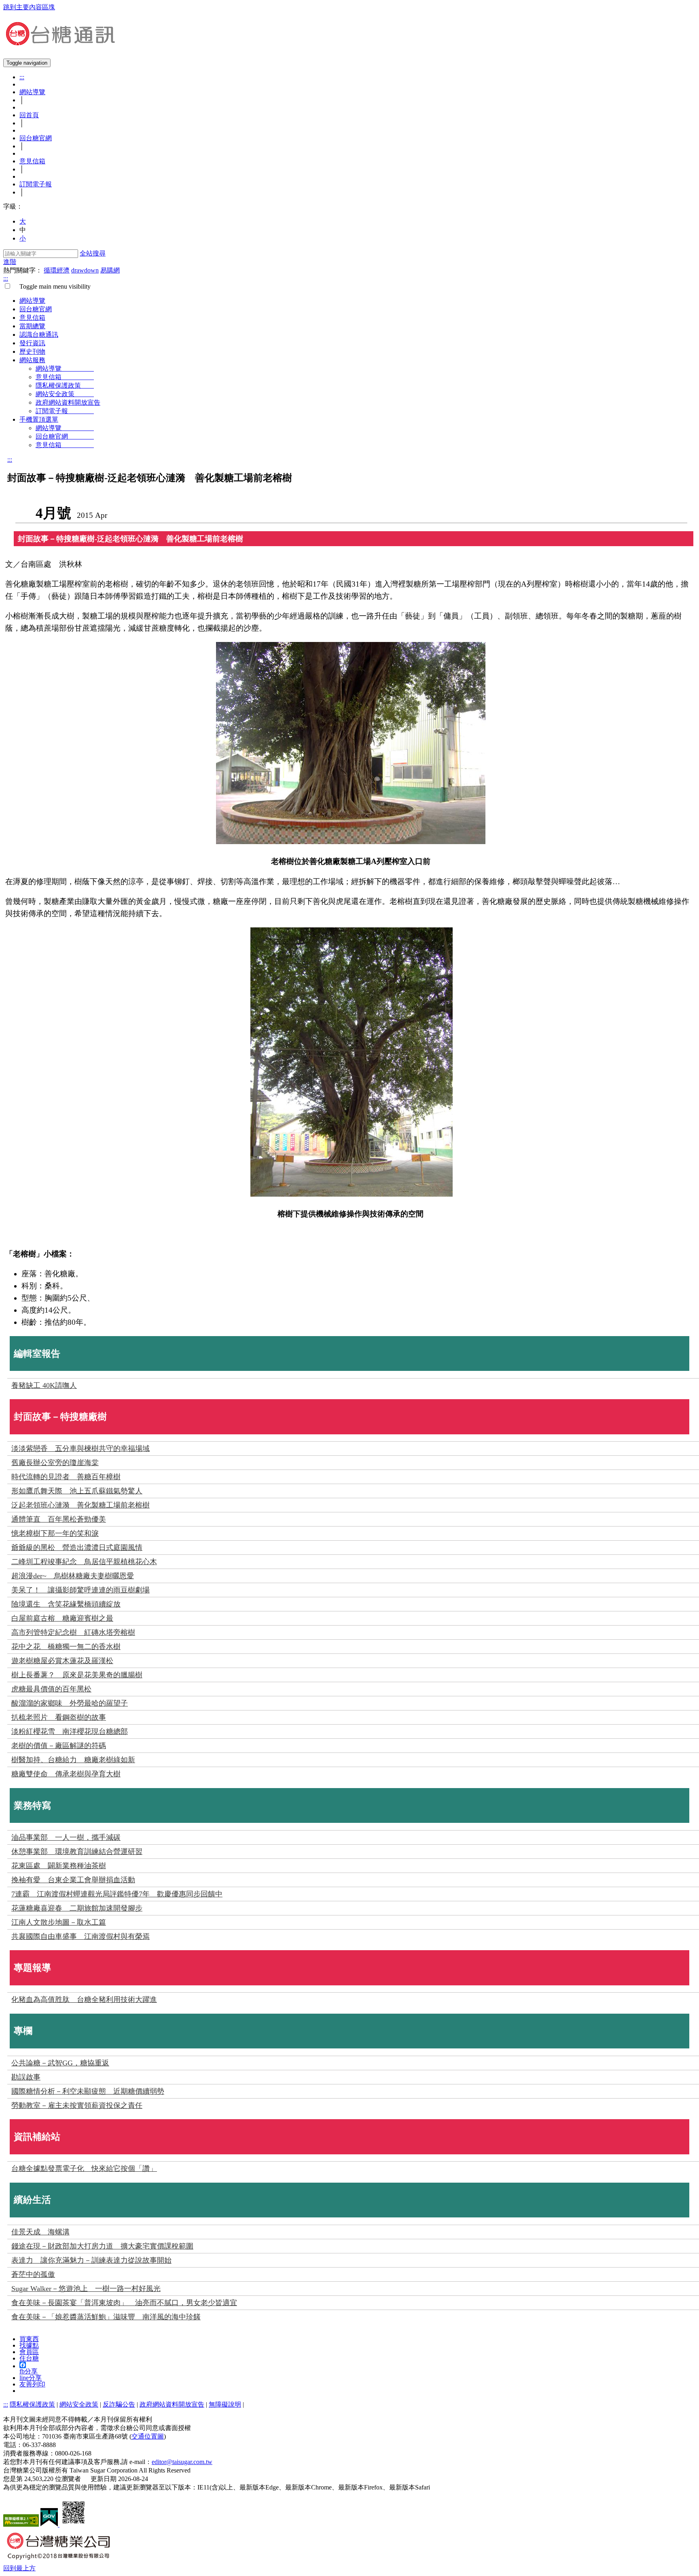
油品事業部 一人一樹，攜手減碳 (66, 1837)
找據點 (29, 2345)
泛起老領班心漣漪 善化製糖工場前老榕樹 (80, 1505)
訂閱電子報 (36, 184)
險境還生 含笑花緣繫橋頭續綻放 (66, 1604)
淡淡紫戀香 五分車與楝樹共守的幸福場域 (80, 1448)
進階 (10, 262)
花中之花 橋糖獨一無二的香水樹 (66, 1647)
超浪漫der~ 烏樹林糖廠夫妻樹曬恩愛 (73, 1576)
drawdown (85, 270)
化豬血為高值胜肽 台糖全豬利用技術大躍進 (84, 2000)
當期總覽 (32, 326)
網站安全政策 (65, 394)
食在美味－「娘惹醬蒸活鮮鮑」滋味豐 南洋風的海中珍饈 (106, 2317)
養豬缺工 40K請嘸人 (44, 1385)
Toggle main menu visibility (52, 286)
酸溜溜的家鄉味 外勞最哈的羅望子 (70, 1703)
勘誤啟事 (26, 2077)
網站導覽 (32, 92)
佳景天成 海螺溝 (40, 2232)
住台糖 (29, 2358)
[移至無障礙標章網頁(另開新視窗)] (21, 2524)
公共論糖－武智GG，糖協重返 (60, 2063)
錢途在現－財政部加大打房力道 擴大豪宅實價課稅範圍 (102, 2246)
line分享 (31, 2378)
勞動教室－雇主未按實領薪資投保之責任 (77, 2105)
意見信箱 (32, 161)
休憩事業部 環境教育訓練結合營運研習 (77, 1852)
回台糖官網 (36, 138)
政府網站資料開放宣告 (68, 402)
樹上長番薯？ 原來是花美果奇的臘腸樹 (77, 1675)
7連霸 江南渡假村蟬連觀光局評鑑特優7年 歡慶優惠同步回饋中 (117, 1894)
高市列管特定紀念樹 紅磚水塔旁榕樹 (73, 1632)
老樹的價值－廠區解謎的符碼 (59, 1746)
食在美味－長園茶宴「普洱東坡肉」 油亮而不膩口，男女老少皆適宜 (124, 2303)
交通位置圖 (148, 2436)
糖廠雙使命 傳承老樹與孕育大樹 (66, 1774)
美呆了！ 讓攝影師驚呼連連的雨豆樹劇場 (80, 1590)
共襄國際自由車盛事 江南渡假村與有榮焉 (80, 1936)
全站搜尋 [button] (93, 253)
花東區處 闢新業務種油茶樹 (59, 1866)
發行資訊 (32, 343)
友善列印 (32, 2384)
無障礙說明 (225, 2404)
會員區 (29, 2352)
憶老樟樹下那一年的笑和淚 (55, 1533)
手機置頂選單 (39, 419)
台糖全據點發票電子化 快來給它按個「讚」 (84, 2168)
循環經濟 (57, 270)
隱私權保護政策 (65, 385)
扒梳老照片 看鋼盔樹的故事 (59, 1717)
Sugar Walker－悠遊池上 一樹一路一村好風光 (86, 2289)
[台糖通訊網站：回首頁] (60, 42)
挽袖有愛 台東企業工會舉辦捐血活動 (73, 1880)
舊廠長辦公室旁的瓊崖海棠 (55, 1463)
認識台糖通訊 (39, 335)
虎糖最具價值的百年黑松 (51, 1689)
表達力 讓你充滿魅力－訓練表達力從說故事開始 (91, 2260)
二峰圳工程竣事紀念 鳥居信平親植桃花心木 (84, 1562)
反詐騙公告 (119, 2404)
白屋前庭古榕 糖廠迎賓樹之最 (62, 1618)
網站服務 (32, 360)
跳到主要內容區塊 (29, 7)
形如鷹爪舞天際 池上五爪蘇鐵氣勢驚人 (77, 1491)
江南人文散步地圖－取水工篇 (59, 1922)
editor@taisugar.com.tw (182, 2462)
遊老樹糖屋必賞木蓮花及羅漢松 (62, 1661)
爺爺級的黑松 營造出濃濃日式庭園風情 (77, 1548)
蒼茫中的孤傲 (33, 2274)
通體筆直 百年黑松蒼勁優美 (59, 1519)
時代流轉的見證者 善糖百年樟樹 (66, 1477)
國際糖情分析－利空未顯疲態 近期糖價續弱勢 (88, 2091)
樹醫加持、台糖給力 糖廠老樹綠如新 (73, 1760)
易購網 (110, 270)
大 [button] (23, 221)
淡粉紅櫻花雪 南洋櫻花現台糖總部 (70, 1731)
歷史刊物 (32, 352)
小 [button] (23, 238)
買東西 (29, 2339)
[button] (19, 2568)
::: (22, 77)
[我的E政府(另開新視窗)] (50, 2524)
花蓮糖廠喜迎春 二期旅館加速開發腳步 (77, 1908)
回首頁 (29, 115)
